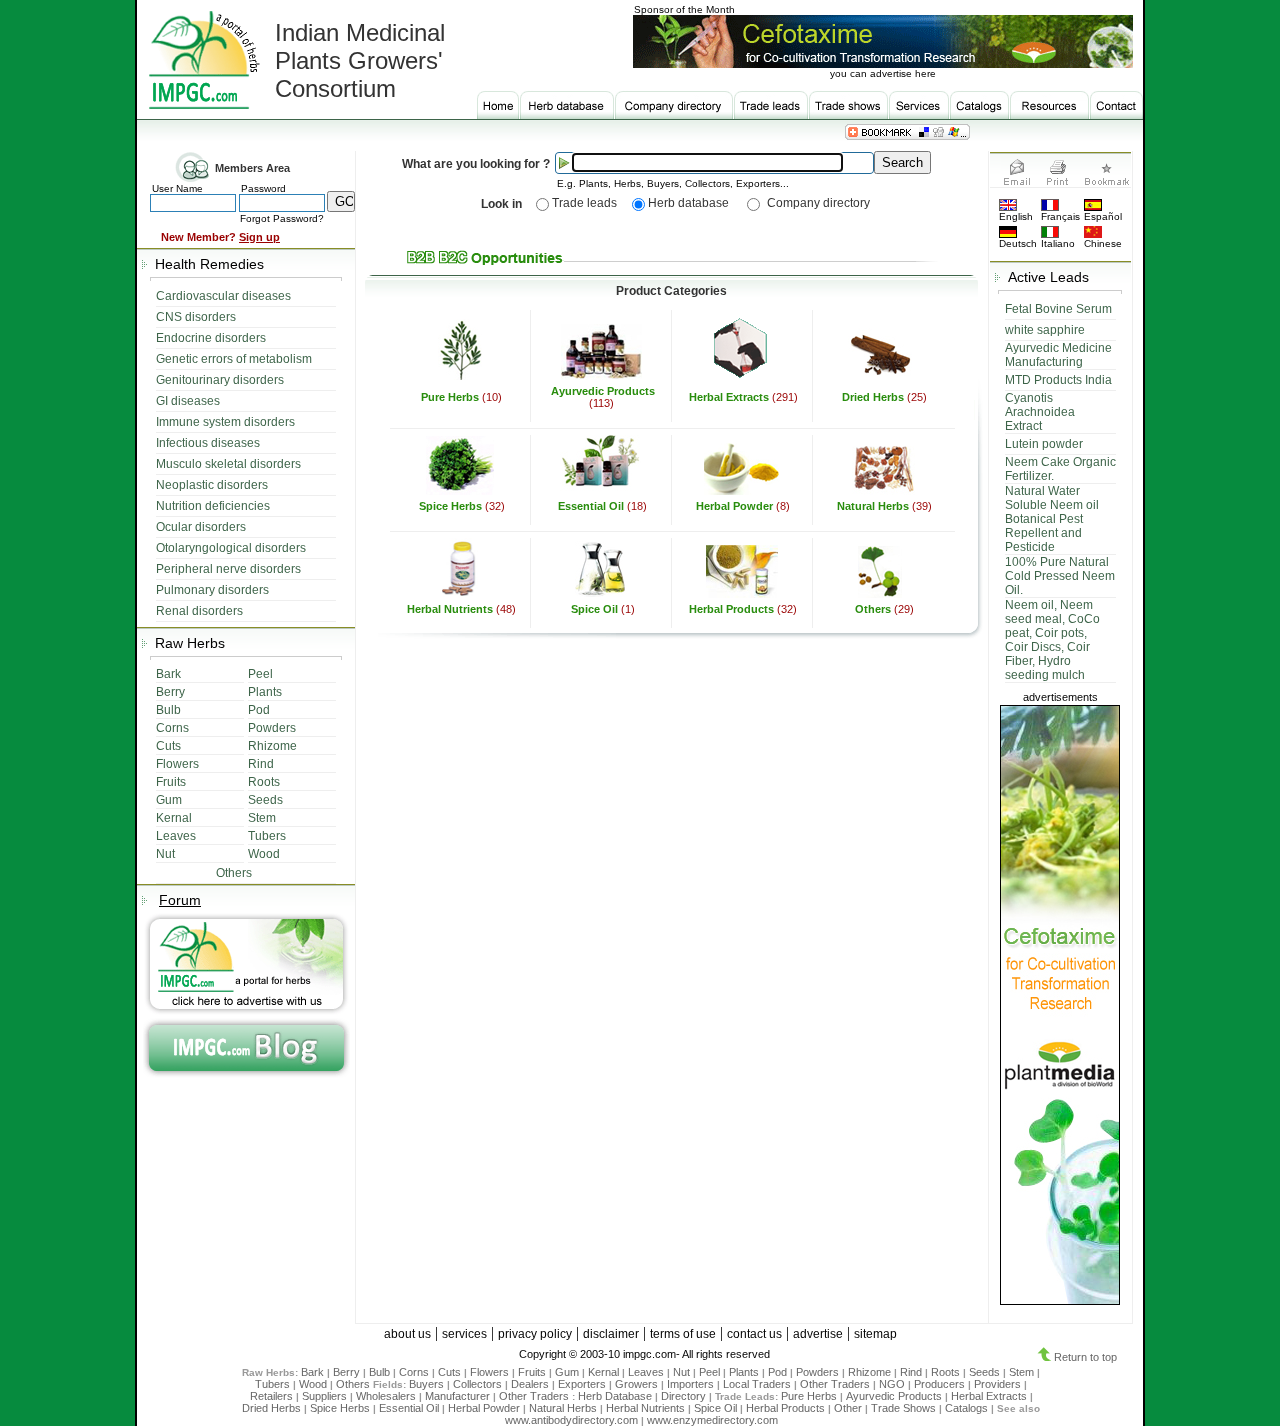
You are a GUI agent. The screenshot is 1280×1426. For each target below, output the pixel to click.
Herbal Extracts (730, 397)
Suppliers (324, 1396)
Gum (567, 1372)
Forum (180, 900)
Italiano (1058, 243)
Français (1060, 216)
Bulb (379, 1372)
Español (1103, 216)
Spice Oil (596, 609)
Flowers (489, 1372)
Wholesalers (386, 1396)
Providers (997, 1384)
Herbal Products (733, 609)
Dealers (530, 1384)
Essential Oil (591, 506)
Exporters (582, 1384)
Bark (312, 1372)
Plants (744, 1372)
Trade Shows (903, 1408)
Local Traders (757, 1384)
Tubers (272, 1384)
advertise (818, 1334)
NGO (892, 1384)
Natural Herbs (873, 506)
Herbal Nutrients (451, 609)
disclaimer (611, 1334)
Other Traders (835, 1384)
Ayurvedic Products (603, 391)
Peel (709, 1372)
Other (848, 1408)
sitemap (875, 1334)
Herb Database (615, 1396)
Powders (817, 1372)
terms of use (683, 1334)
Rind (911, 1372)
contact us (754, 1334)
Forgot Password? (282, 218)
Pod (777, 1372)
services (464, 1334)
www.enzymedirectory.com (712, 1420)
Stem (1021, 1372)
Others (873, 609)
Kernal (603, 1372)
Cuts (449, 1372)
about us (407, 1334)
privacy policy (535, 1334)
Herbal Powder (734, 506)
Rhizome (869, 1372)
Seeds (984, 1372)
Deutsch (1018, 243)
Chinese (1103, 243)
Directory (683, 1396)
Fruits (532, 1372)
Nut (681, 1372)
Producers (939, 1384)
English (1016, 216)
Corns (414, 1372)
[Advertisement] (672, 677)
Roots (945, 1372)
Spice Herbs (452, 506)
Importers (690, 1384)
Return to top (1084, 1357)
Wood (313, 1384)
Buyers (426, 1384)
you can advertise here (883, 73)
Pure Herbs (451, 397)
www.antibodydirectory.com (571, 1420)
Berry (346, 1372)
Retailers (271, 1396)
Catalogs (966, 1408)
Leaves (646, 1372)
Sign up (259, 237)
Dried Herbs (874, 397)
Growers (636, 1384)
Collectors (477, 1384)
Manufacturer (457, 1396)
